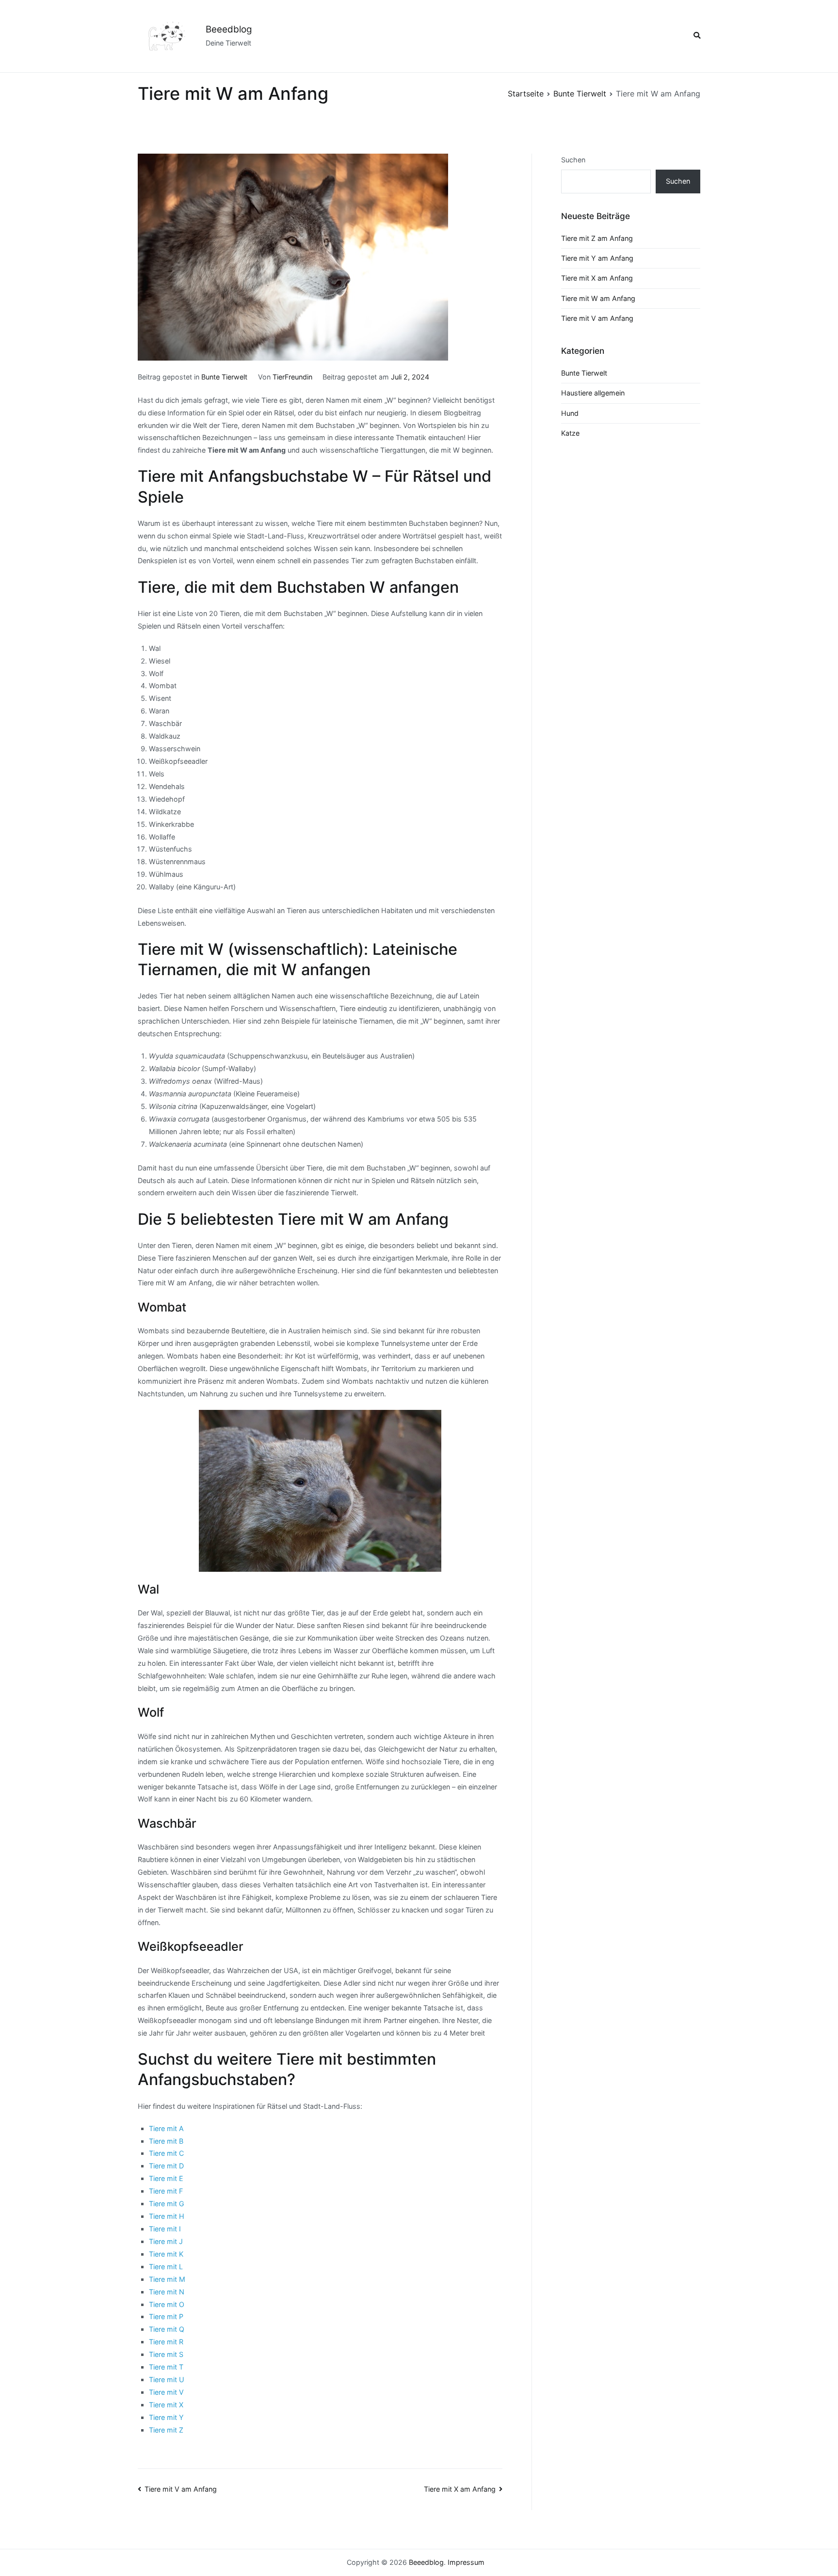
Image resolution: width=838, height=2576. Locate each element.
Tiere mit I (165, 2229)
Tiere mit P (166, 2316)
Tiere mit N (167, 2292)
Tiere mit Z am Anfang (597, 238)
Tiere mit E (166, 2178)
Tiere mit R (166, 2342)
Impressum (466, 2562)
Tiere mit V (166, 2392)
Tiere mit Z (166, 2430)
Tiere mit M (167, 2279)
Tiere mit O (167, 2304)
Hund (570, 413)
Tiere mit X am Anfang (460, 2489)
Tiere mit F (166, 2191)
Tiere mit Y (166, 2417)
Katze (570, 433)
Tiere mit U (167, 2379)
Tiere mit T (166, 2367)
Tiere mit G (167, 2204)
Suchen (573, 160)
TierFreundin (292, 377)
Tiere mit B (166, 2141)
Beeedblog (229, 29)
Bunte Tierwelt (224, 377)
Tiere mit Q (167, 2329)
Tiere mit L (166, 2267)
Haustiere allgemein (593, 393)
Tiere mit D (166, 2166)
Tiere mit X (166, 2405)
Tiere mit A (166, 2128)
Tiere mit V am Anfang (181, 2489)
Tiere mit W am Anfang (598, 298)
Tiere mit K (166, 2254)
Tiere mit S (166, 2354)
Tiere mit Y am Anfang (597, 258)
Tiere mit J (166, 2241)
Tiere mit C (166, 2153)
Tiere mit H (167, 2216)
